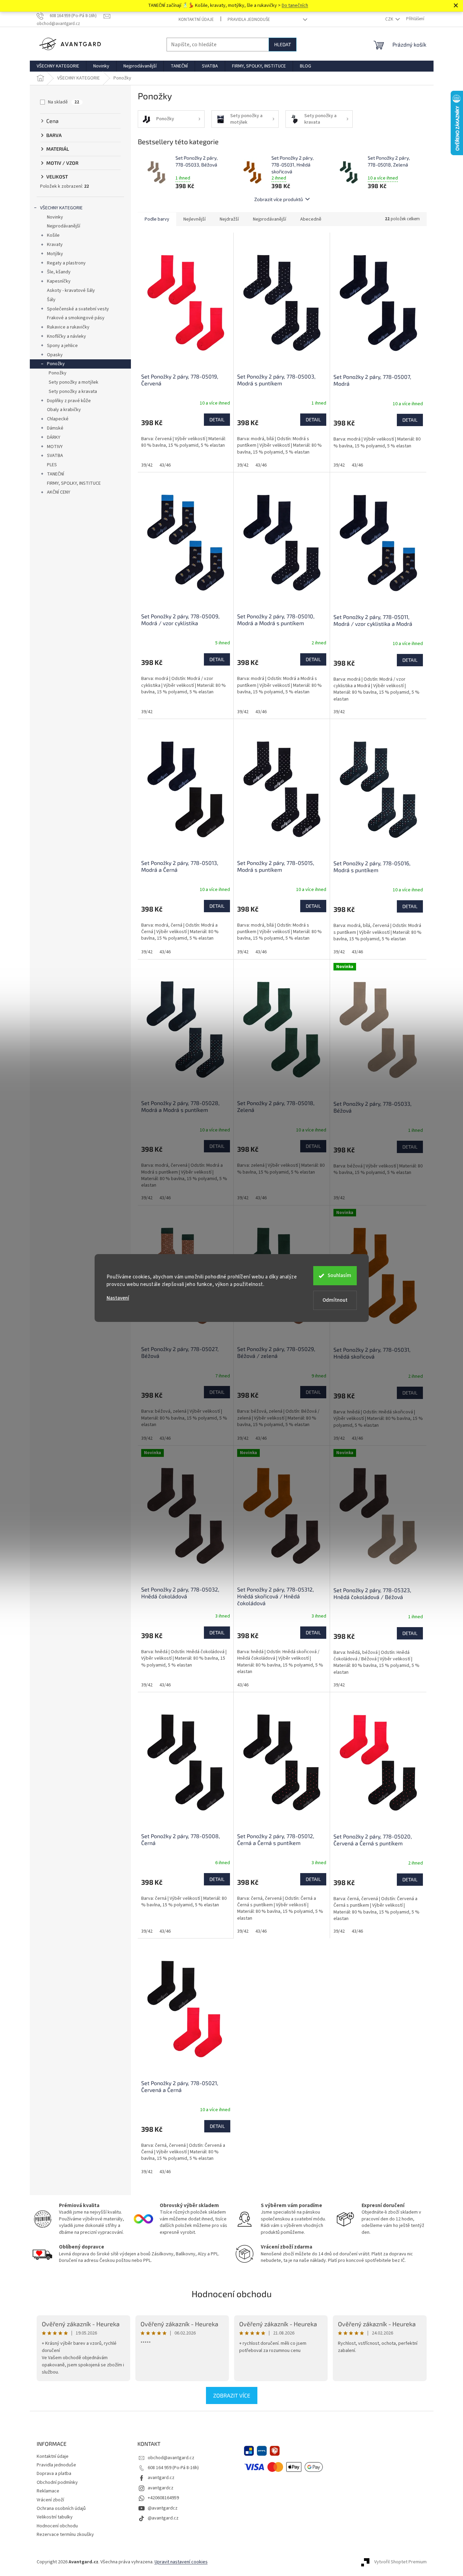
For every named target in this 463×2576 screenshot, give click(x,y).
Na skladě (64, 102)
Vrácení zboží (50, 2500)
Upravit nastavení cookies (181, 2562)
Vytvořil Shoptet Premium (400, 2562)
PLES (52, 465)
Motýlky (55, 254)
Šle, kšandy (59, 272)
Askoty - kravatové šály (71, 290)
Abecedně (311, 219)
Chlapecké (58, 419)
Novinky (55, 217)
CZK (390, 19)
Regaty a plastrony (66, 263)
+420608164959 (163, 2498)
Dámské (55, 428)
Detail (217, 419)
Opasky (55, 355)
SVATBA (55, 456)
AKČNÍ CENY (59, 492)
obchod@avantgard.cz (171, 2458)
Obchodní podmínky (57, 2482)
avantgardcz (161, 2488)
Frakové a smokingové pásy (76, 318)
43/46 (165, 465)
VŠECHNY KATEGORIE (61, 208)
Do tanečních (295, 5)
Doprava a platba (54, 2474)
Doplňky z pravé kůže (69, 401)
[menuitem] (58, 66)
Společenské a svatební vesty (78, 309)
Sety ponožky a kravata (73, 392)
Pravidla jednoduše (249, 20)
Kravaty (55, 245)
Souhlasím (339, 1275)
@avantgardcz (163, 2508)
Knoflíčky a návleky (66, 336)
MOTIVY (55, 447)
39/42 (147, 465)
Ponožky (56, 364)
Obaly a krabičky (64, 410)
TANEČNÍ (56, 474)
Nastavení (118, 1298)
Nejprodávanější (64, 226)
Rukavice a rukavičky (68, 327)
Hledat (283, 44)
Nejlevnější (194, 219)
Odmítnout (335, 1300)
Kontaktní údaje (196, 20)
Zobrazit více (232, 2395)
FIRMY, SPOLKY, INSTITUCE (74, 483)
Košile (53, 235)
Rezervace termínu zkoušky (65, 2535)
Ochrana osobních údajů (61, 2509)
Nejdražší (229, 219)
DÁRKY (54, 437)
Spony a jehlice (62, 346)
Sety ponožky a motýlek (74, 382)
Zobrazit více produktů (279, 199)
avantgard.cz (161, 2478)
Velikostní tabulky (55, 2517)
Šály (51, 300)
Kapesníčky (59, 281)
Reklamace (48, 2491)
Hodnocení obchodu (232, 2294)
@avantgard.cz (163, 2518)
